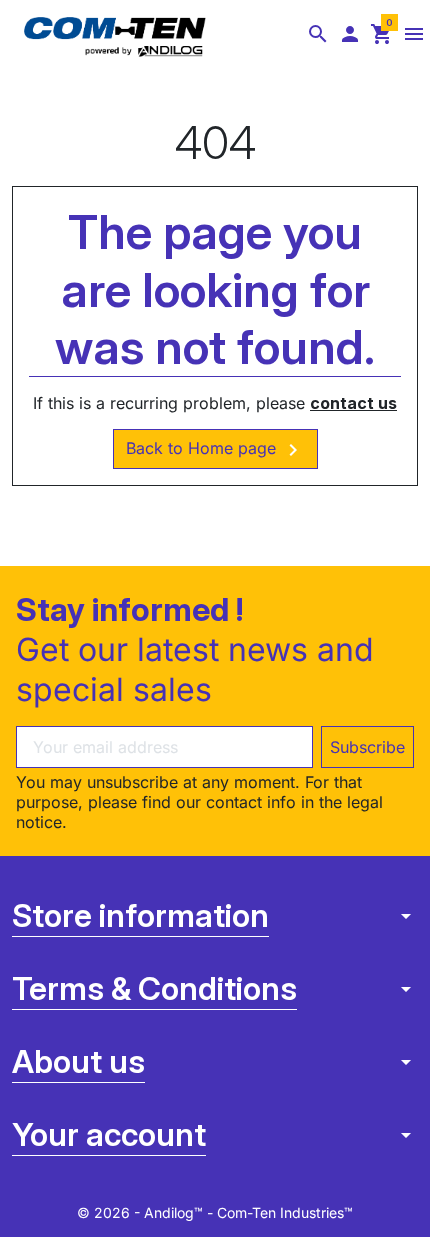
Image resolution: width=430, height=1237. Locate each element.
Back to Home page (215, 450)
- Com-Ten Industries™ (280, 1212)
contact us (353, 403)
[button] (318, 34)
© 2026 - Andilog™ (142, 1212)
